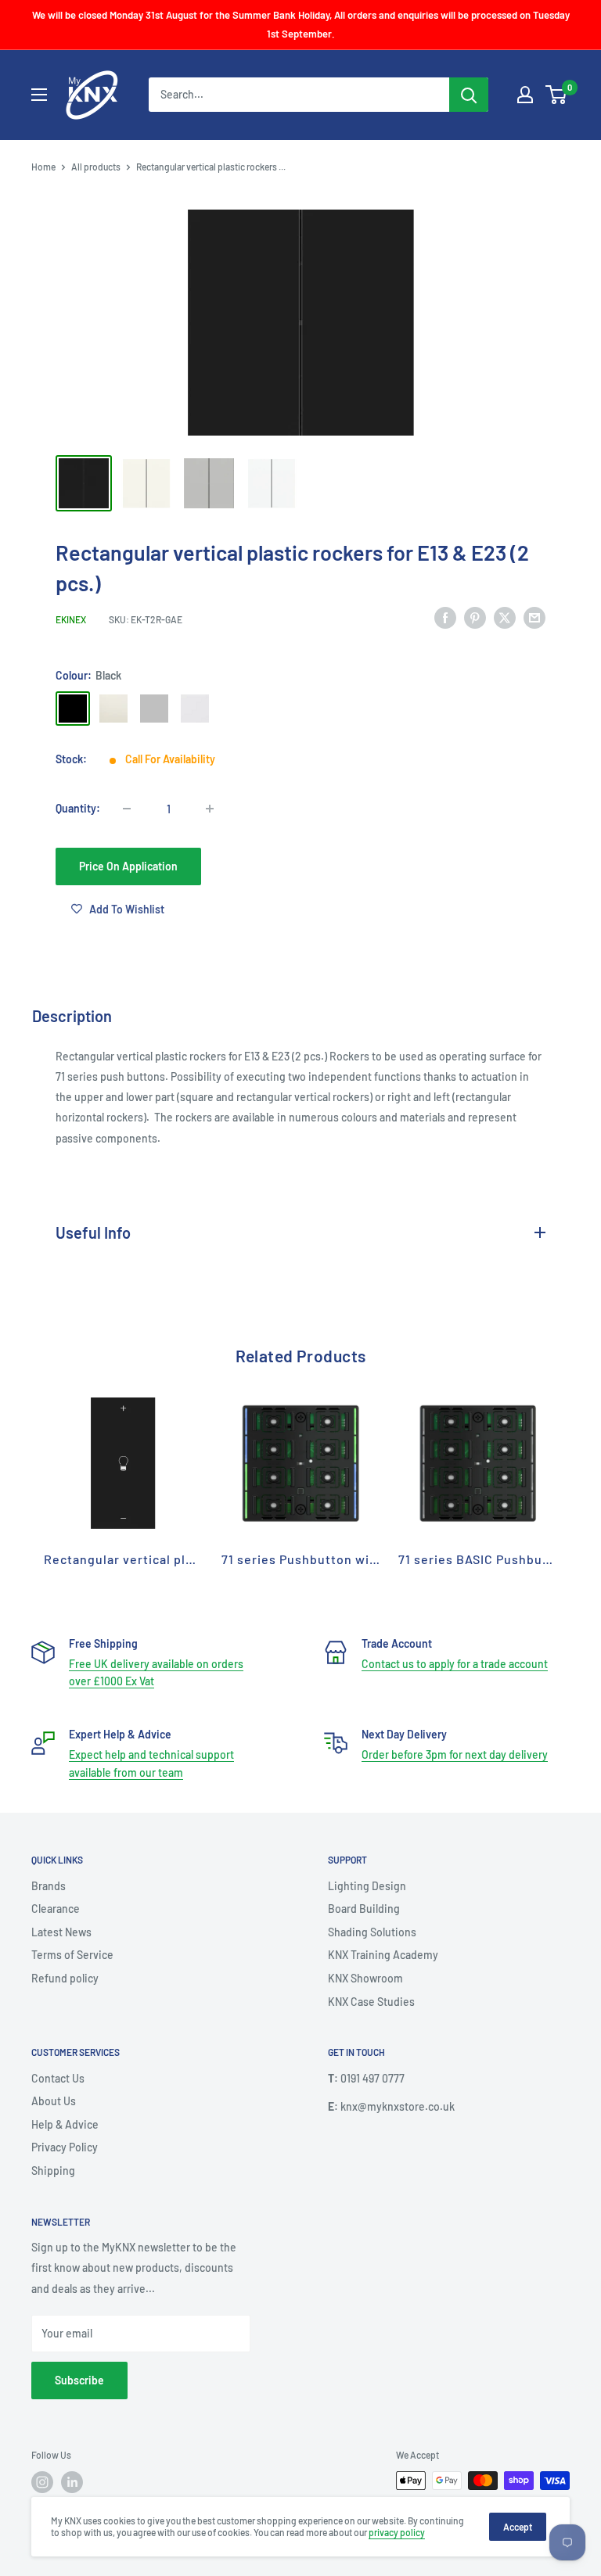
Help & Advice (65, 2124)
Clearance (56, 1909)
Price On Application (128, 866)
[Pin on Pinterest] (475, 617)
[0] (557, 95)
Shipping (53, 2171)
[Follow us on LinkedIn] (72, 2482)
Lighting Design (367, 1886)
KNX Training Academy (383, 1955)
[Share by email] (534, 617)
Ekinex (71, 619)
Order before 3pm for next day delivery (455, 1754)
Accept (518, 2527)
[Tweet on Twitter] (505, 617)
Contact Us (58, 2078)
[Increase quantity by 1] (210, 809)
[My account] (525, 95)
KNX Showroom (365, 1978)
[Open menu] (39, 95)
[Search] (469, 95)
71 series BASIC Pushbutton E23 (497, 1559)
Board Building (364, 1909)
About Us (54, 2101)
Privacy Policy (65, 2147)
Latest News (61, 1932)
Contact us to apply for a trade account (455, 1664)
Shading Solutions (372, 1932)
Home (43, 167)
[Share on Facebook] (445, 617)
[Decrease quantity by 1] (127, 809)
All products (96, 167)
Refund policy (65, 1978)
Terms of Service (72, 1955)
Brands (49, 1886)
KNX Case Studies (371, 2002)
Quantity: (78, 808)
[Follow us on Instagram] (42, 2482)
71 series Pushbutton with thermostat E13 (351, 1559)
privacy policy (397, 2532)
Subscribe (79, 2380)
